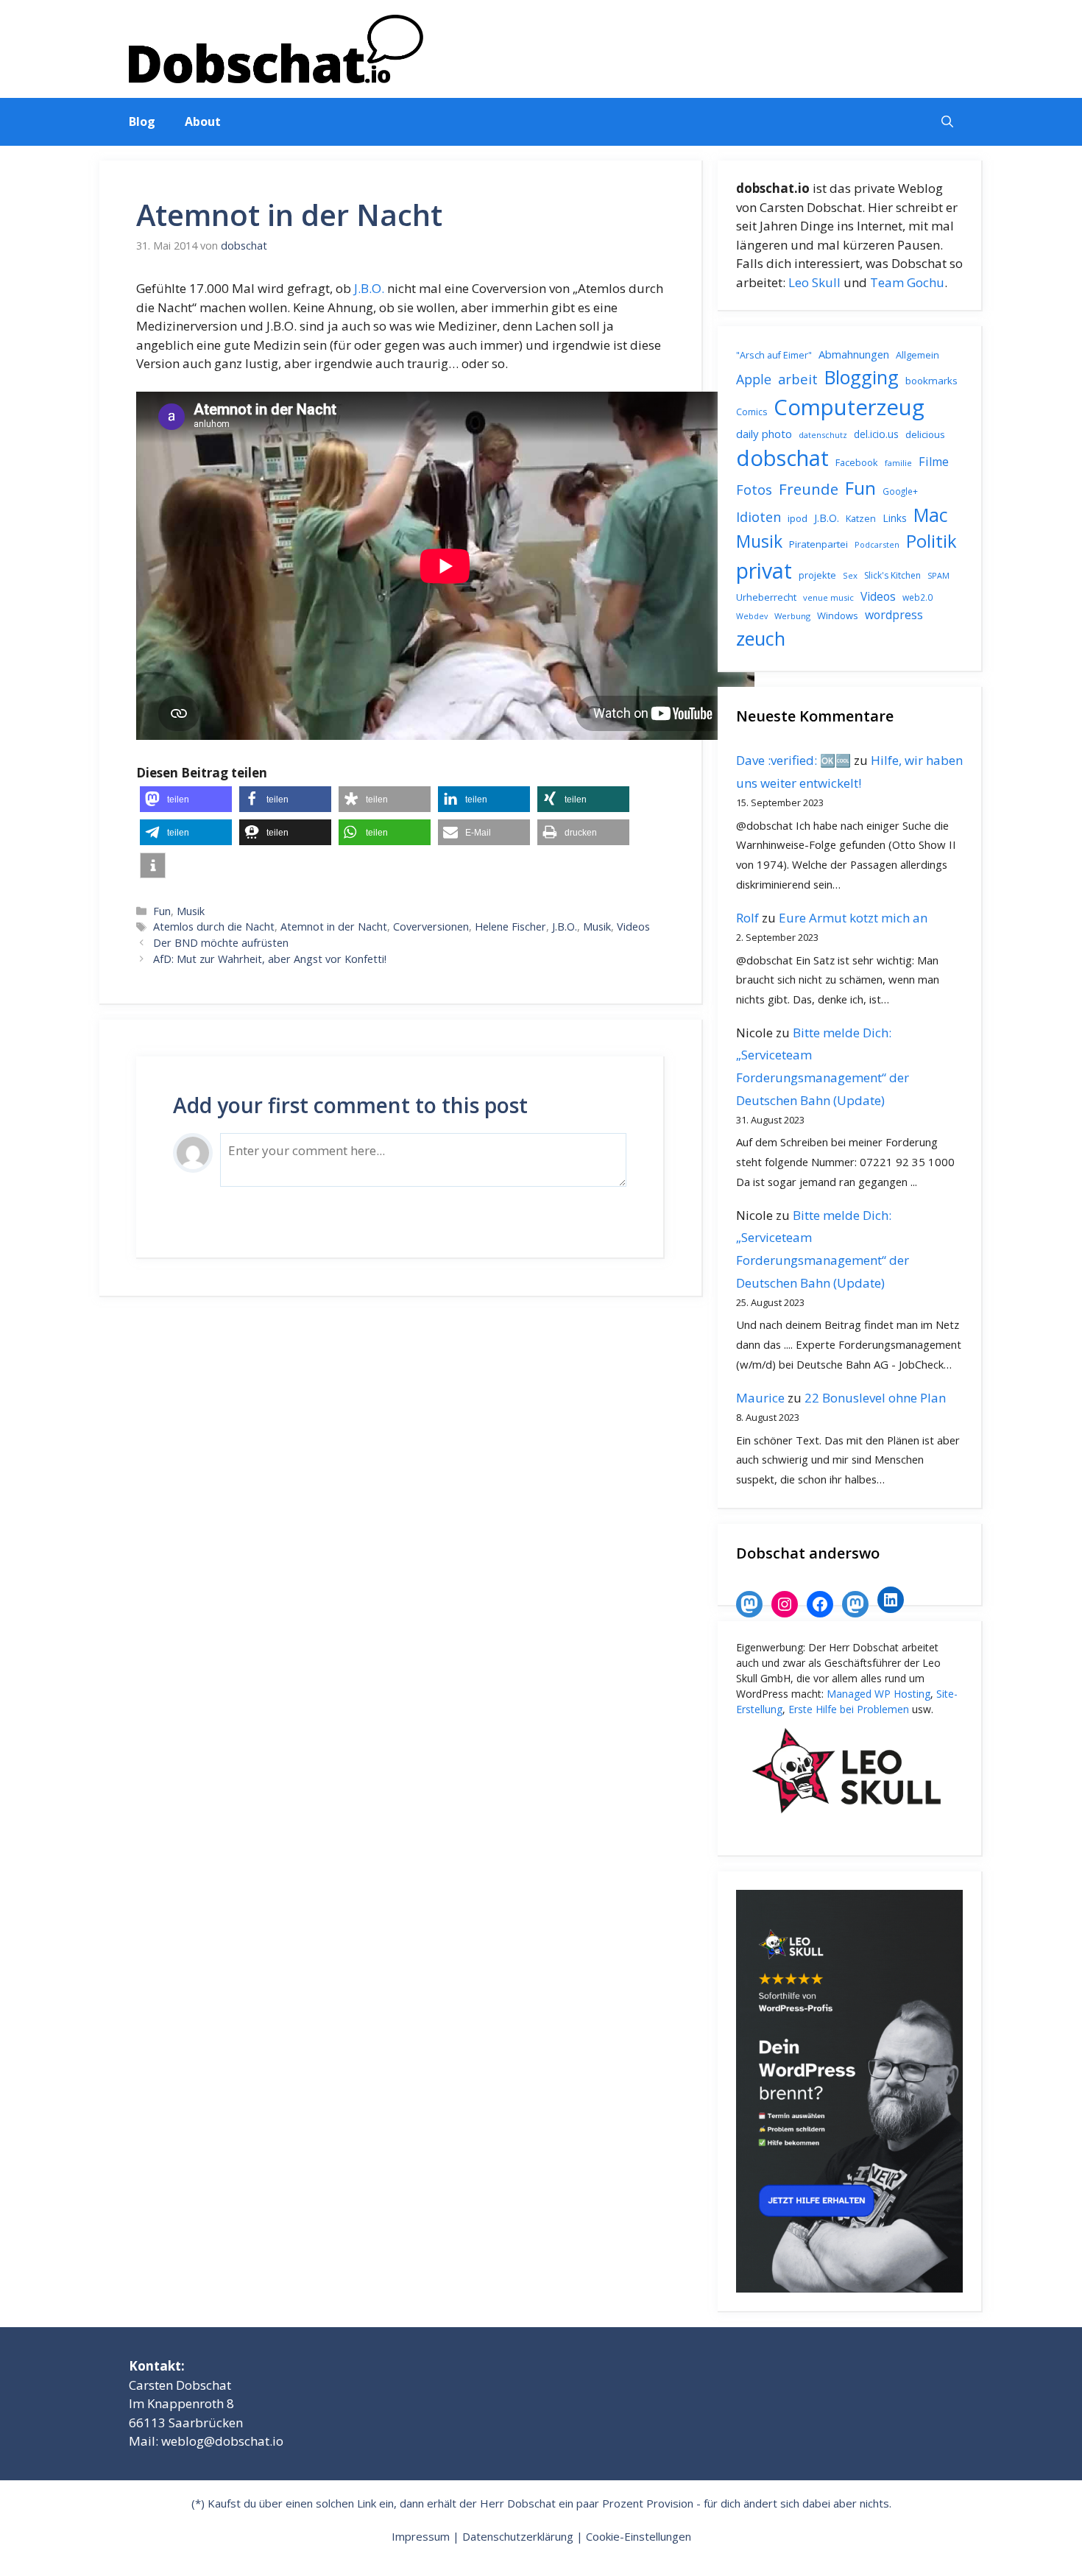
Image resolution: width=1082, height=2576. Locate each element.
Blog (142, 121)
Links (895, 518)
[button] (947, 122)
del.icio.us (876, 434)
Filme (934, 462)
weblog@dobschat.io (222, 2441)
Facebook (857, 462)
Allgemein (917, 355)
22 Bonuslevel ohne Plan (875, 1398)
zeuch (761, 638)
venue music (828, 597)
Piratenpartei (818, 544)
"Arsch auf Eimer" (774, 355)
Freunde (809, 489)
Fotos (754, 490)
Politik (931, 541)
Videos (633, 927)
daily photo (764, 434)
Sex (850, 575)
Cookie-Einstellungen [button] (639, 2536)
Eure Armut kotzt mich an (853, 918)
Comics (752, 412)
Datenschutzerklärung (518, 2536)
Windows (838, 615)
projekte (817, 575)
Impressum (421, 2536)
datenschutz (823, 435)
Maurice (760, 1398)
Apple (754, 379)
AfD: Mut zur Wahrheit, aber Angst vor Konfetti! (270, 959)
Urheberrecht (766, 597)
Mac (931, 515)
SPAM (938, 575)
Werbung (792, 616)
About (203, 121)
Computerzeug (849, 407)
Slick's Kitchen (892, 575)
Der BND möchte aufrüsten (221, 943)
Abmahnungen (854, 354)
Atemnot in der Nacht (334, 927)
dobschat (782, 458)
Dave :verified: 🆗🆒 (793, 760)
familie (898, 463)
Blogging (862, 377)
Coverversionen (431, 927)
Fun (162, 911)
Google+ (900, 491)
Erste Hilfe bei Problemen (849, 1709)
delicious (925, 434)
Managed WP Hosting (878, 1694)
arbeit (798, 379)
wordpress (894, 615)
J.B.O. (369, 288)
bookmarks (931, 381)
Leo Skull (814, 282)
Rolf (747, 918)
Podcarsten (877, 544)
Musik (191, 911)
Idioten (759, 516)
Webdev (752, 616)
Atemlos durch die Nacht (214, 927)
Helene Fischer (510, 927)
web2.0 (917, 597)
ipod (798, 518)
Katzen (861, 518)
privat (764, 570)
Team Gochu (907, 282)
